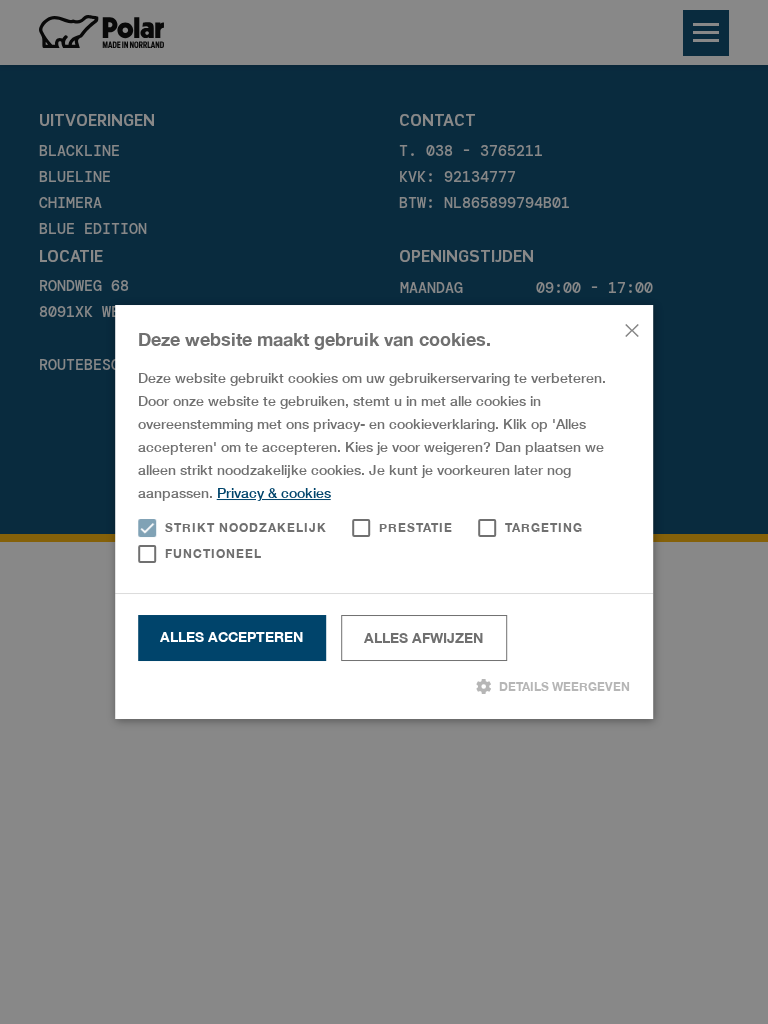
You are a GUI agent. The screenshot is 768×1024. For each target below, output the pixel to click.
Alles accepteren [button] (231, 636)
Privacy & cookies (274, 492)
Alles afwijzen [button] (423, 637)
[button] (384, 686)
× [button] (630, 327)
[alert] (384, 512)
